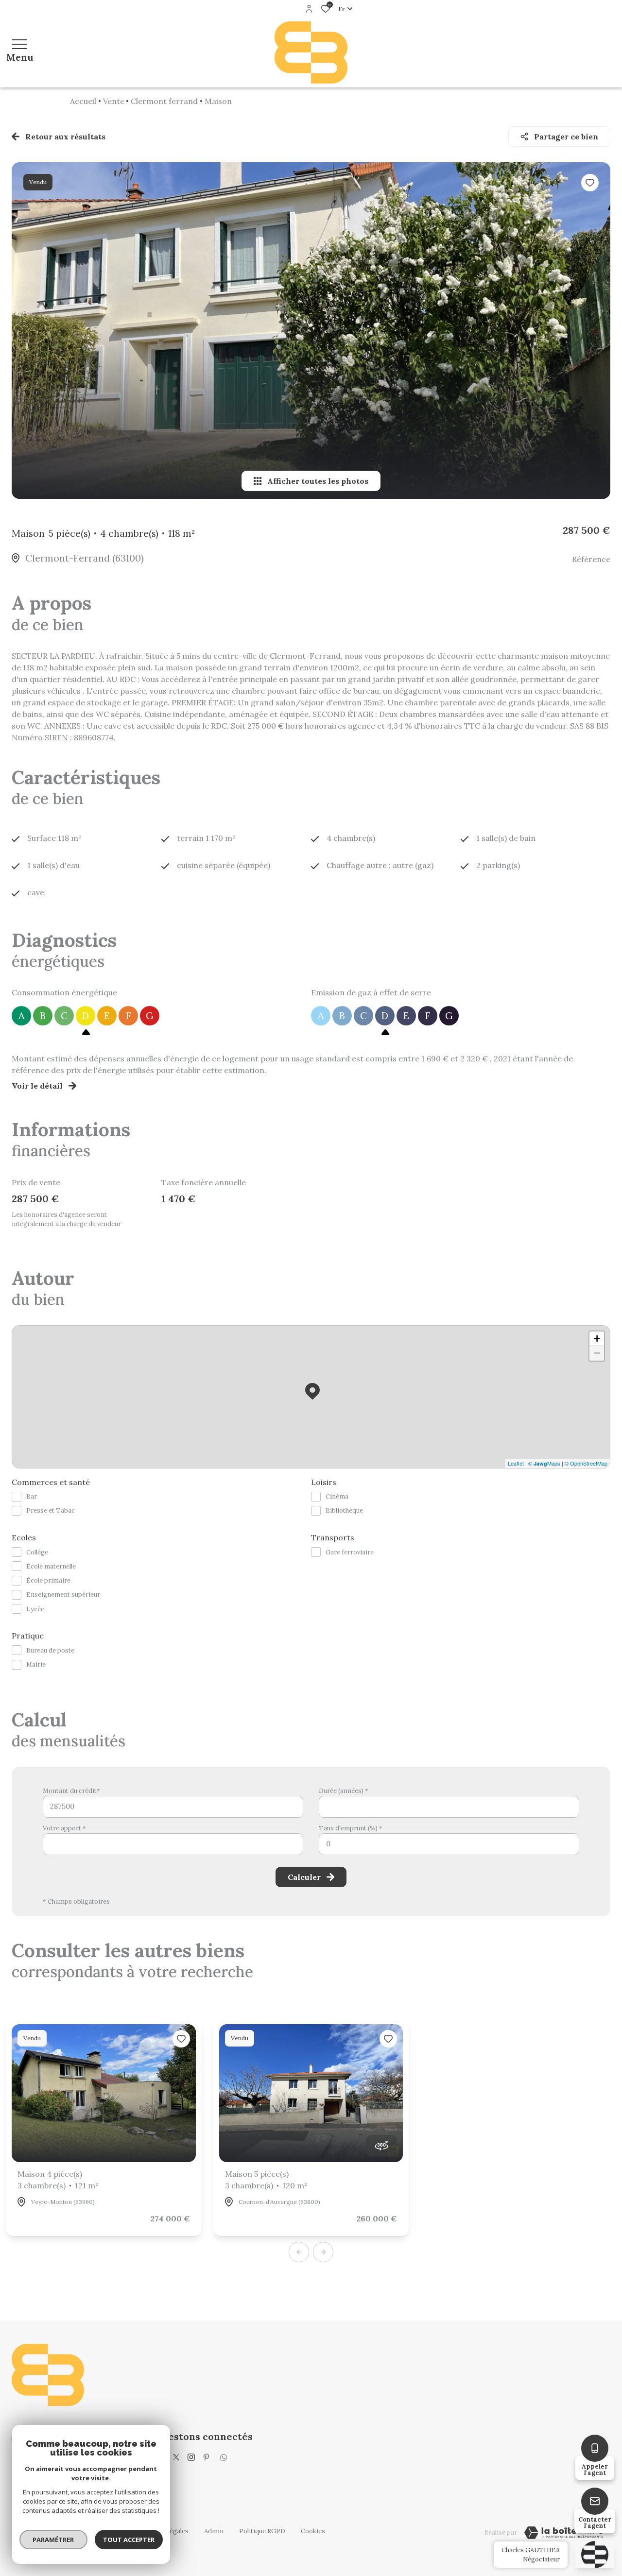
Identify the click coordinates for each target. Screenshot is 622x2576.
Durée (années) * (344, 1791)
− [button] (597, 1353)
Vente (114, 101)
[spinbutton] (449, 1844)
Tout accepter (129, 2540)
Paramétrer (54, 2540)
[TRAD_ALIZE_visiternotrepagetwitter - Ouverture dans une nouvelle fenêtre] (176, 2457)
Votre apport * (64, 1828)
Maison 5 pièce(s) (266, 2180)
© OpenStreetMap (586, 1463)
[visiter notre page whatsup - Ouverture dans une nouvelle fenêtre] (224, 2457)
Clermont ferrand (164, 101)
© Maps (544, 1463)
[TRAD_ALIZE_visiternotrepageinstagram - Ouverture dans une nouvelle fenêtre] (191, 2457)
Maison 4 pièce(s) (58, 2180)
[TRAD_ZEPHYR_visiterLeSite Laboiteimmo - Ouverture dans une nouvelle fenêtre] (564, 2533)
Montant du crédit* (71, 1791)
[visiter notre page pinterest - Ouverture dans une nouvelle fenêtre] (206, 2457)
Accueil (83, 101)
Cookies (313, 2531)
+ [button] (597, 1339)
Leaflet (516, 1463)
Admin (214, 2531)
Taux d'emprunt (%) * (351, 1828)
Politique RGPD (262, 2531)
